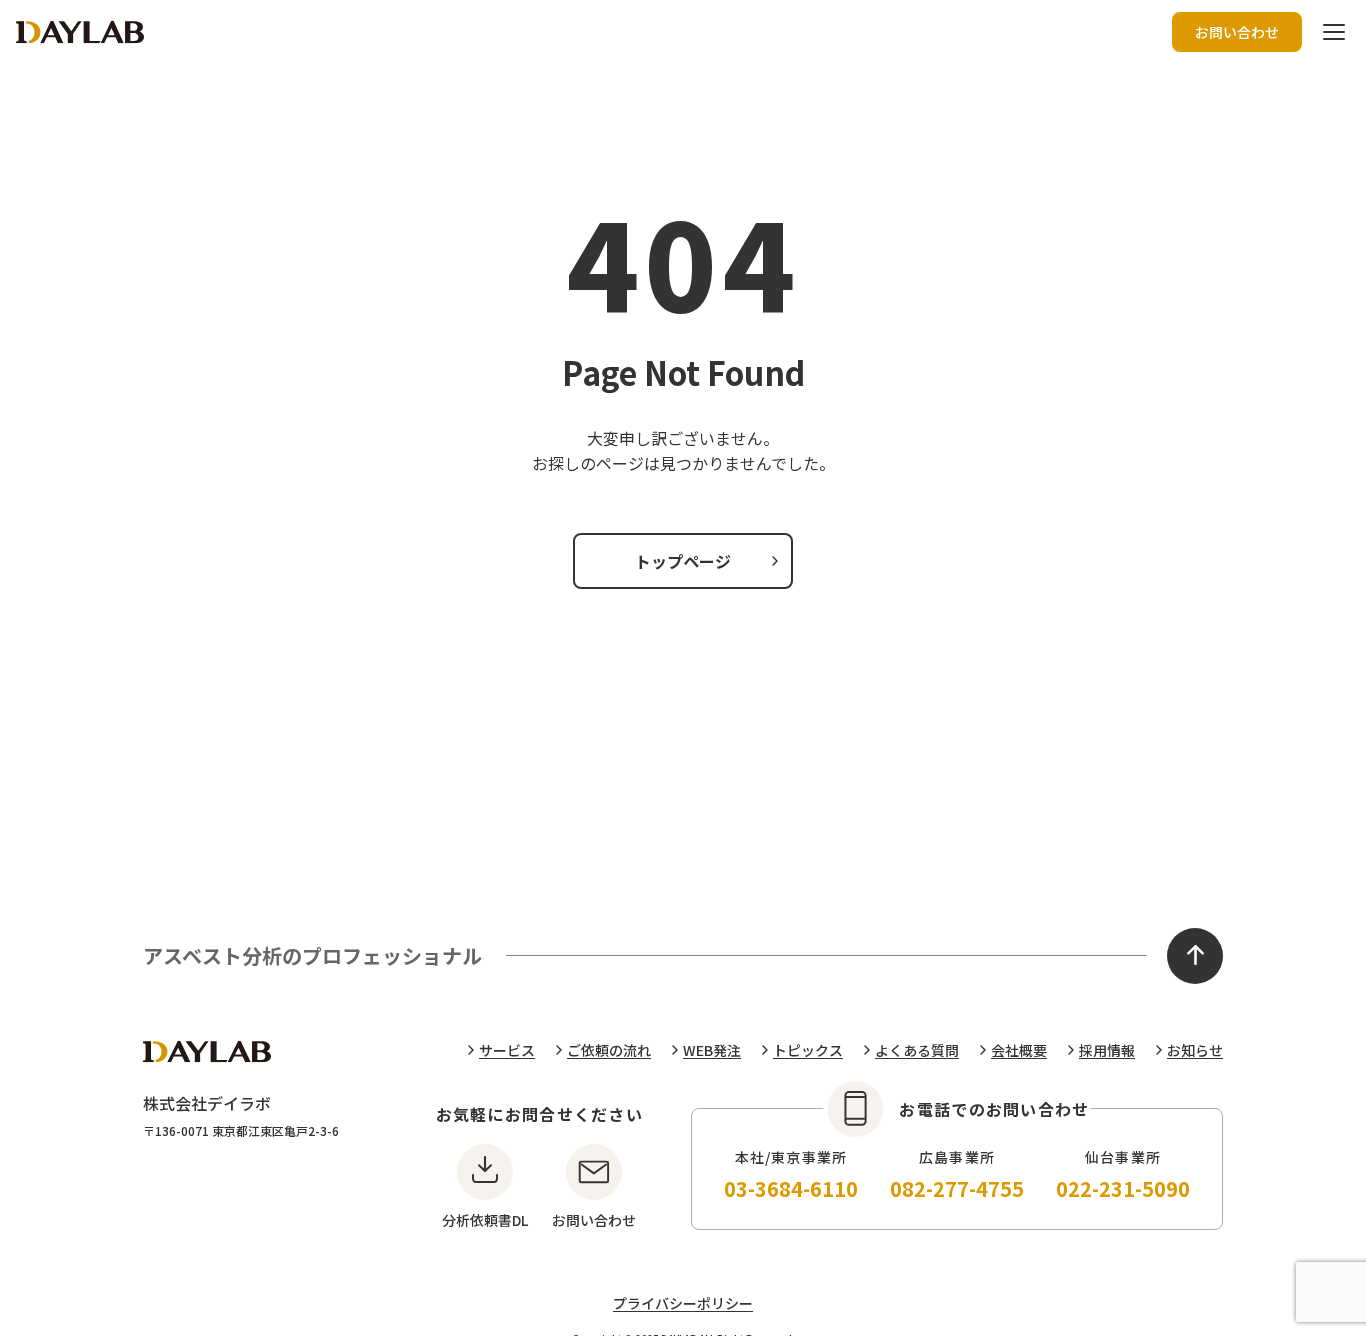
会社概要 (1019, 1050)
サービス (507, 1050)
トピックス (808, 1050)
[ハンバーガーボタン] (1334, 32)
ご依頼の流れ (609, 1050)
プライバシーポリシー (683, 1303)
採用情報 (1107, 1050)
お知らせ (1195, 1050)
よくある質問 (917, 1050)
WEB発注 (712, 1050)
